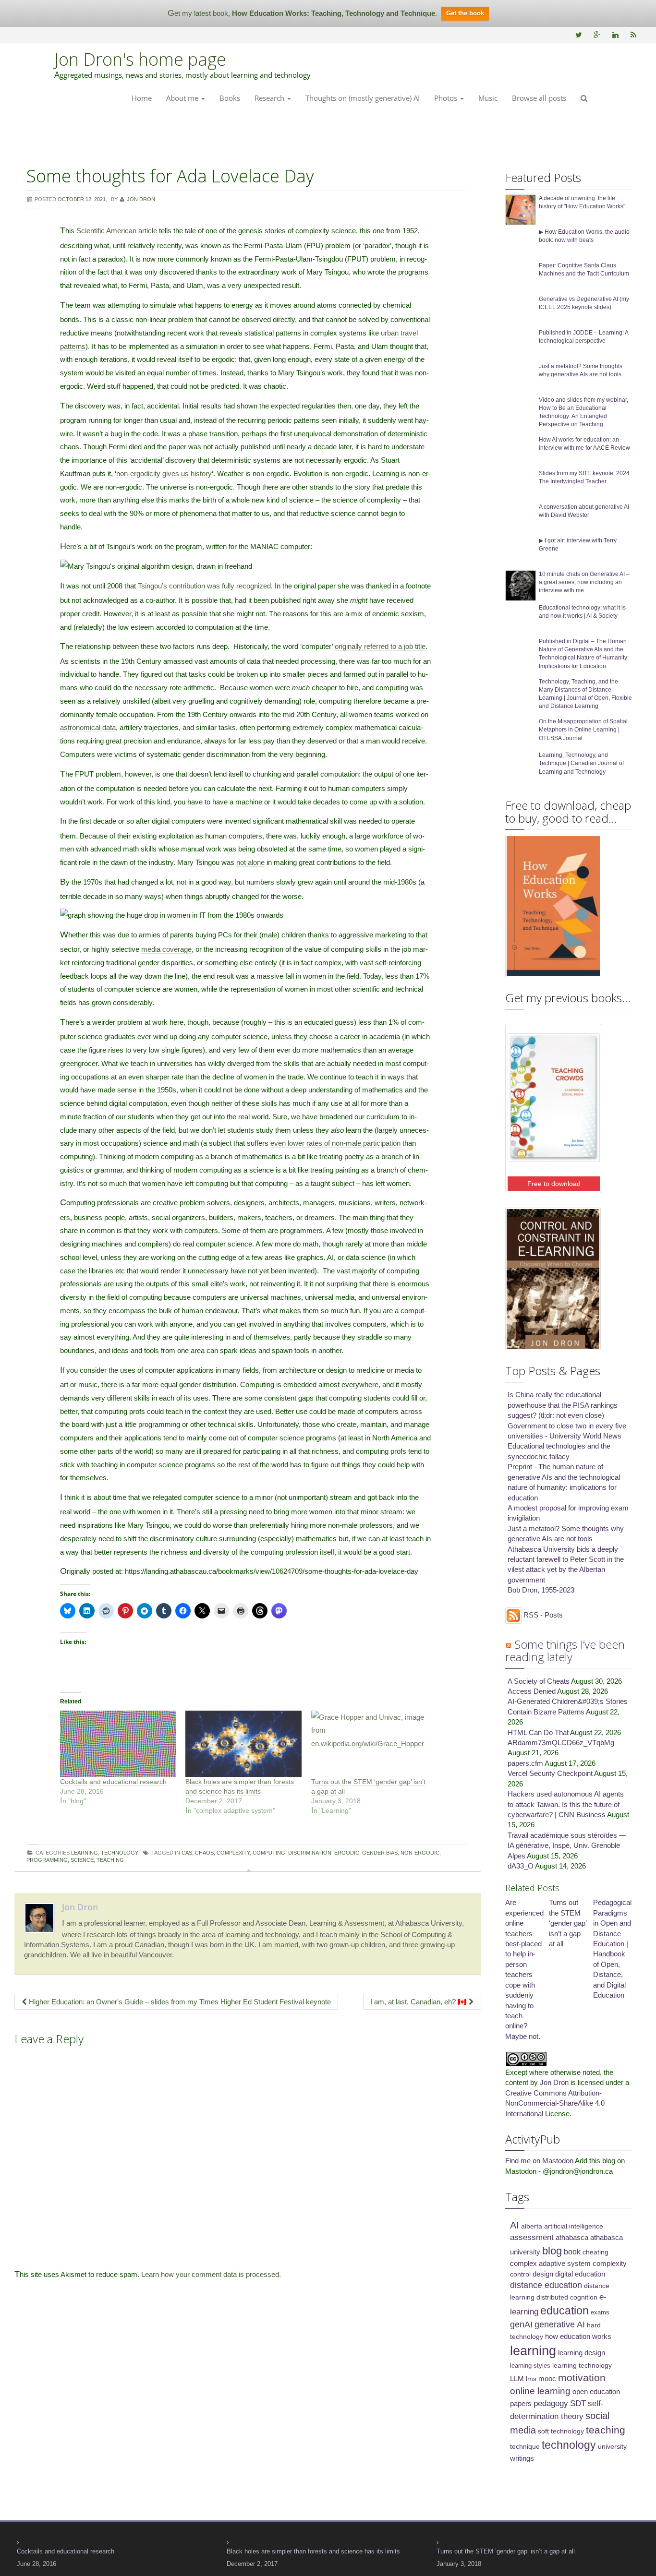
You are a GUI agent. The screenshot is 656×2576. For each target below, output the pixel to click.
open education (596, 2392)
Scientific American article (118, 231)
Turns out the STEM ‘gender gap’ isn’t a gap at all (568, 1923)
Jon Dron (80, 1907)
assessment (532, 2237)
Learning (85, 1853)
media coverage (166, 949)
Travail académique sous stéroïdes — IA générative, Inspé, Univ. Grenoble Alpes (567, 1845)
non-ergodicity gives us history (164, 473)
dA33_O (521, 1866)
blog (552, 2251)
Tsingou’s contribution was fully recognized (204, 586)
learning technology (582, 2365)
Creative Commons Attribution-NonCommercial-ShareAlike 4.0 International (555, 2103)
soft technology (561, 2431)
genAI (521, 2324)
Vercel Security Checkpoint (550, 1773)
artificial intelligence (574, 2226)
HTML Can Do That (538, 1732)
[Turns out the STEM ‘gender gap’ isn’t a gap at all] (369, 1744)
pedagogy (551, 2403)
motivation (582, 2378)
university (612, 2446)
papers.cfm (525, 1763)
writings (522, 2458)
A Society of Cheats (539, 1681)
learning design (582, 2353)
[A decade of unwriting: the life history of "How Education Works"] (521, 209)
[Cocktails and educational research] (118, 1744)
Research (270, 98)
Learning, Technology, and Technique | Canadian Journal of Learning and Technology (581, 763)
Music (488, 98)
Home (142, 98)
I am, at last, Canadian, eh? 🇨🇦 (419, 2002)
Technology (120, 1853)
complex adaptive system (550, 2264)
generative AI (560, 2324)
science (82, 1860)
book (572, 2252)
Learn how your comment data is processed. (211, 2274)
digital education (580, 2274)
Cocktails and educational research (113, 1782)
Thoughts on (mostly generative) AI (363, 98)
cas (187, 1853)
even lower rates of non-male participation (335, 1143)
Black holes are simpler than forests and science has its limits (313, 2551)
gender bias (380, 1853)
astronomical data (88, 727)
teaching (110, 1860)
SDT (578, 2403)
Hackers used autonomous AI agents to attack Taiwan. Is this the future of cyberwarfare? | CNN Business (566, 1804)
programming (47, 1860)
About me (183, 98)
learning (533, 2351)
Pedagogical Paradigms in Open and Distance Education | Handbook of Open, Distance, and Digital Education (612, 1949)
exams (600, 2312)
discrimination (310, 1853)
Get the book (465, 13)
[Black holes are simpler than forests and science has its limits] (243, 1744)
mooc (547, 2379)
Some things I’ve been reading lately (565, 1650)
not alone (250, 862)
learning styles (530, 2366)
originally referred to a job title (380, 646)
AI (515, 2225)
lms (531, 2379)
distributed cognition (567, 2297)
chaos (204, 1853)
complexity (233, 1853)
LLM (517, 2379)
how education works (578, 2336)
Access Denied (532, 1691)
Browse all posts (539, 98)
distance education (546, 2285)
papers (521, 2404)
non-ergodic (420, 1853)
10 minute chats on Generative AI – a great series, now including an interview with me (584, 582)
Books (230, 98)
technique (525, 2446)
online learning (540, 2391)
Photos (447, 98)
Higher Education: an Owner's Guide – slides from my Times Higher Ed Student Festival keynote (179, 2002)
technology (569, 2445)
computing (269, 1853)
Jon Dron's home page (140, 59)
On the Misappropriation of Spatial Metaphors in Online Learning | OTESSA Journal (583, 730)
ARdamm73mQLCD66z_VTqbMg (561, 1743)
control (520, 2274)
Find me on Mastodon (539, 2161)
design (543, 2274)
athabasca (572, 2238)
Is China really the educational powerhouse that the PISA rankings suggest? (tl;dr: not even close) (563, 1405)
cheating (595, 2252)
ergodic (347, 1853)
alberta (532, 2226)
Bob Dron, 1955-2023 (541, 1590)
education (565, 2311)
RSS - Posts (542, 1615)
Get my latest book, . (302, 13)
